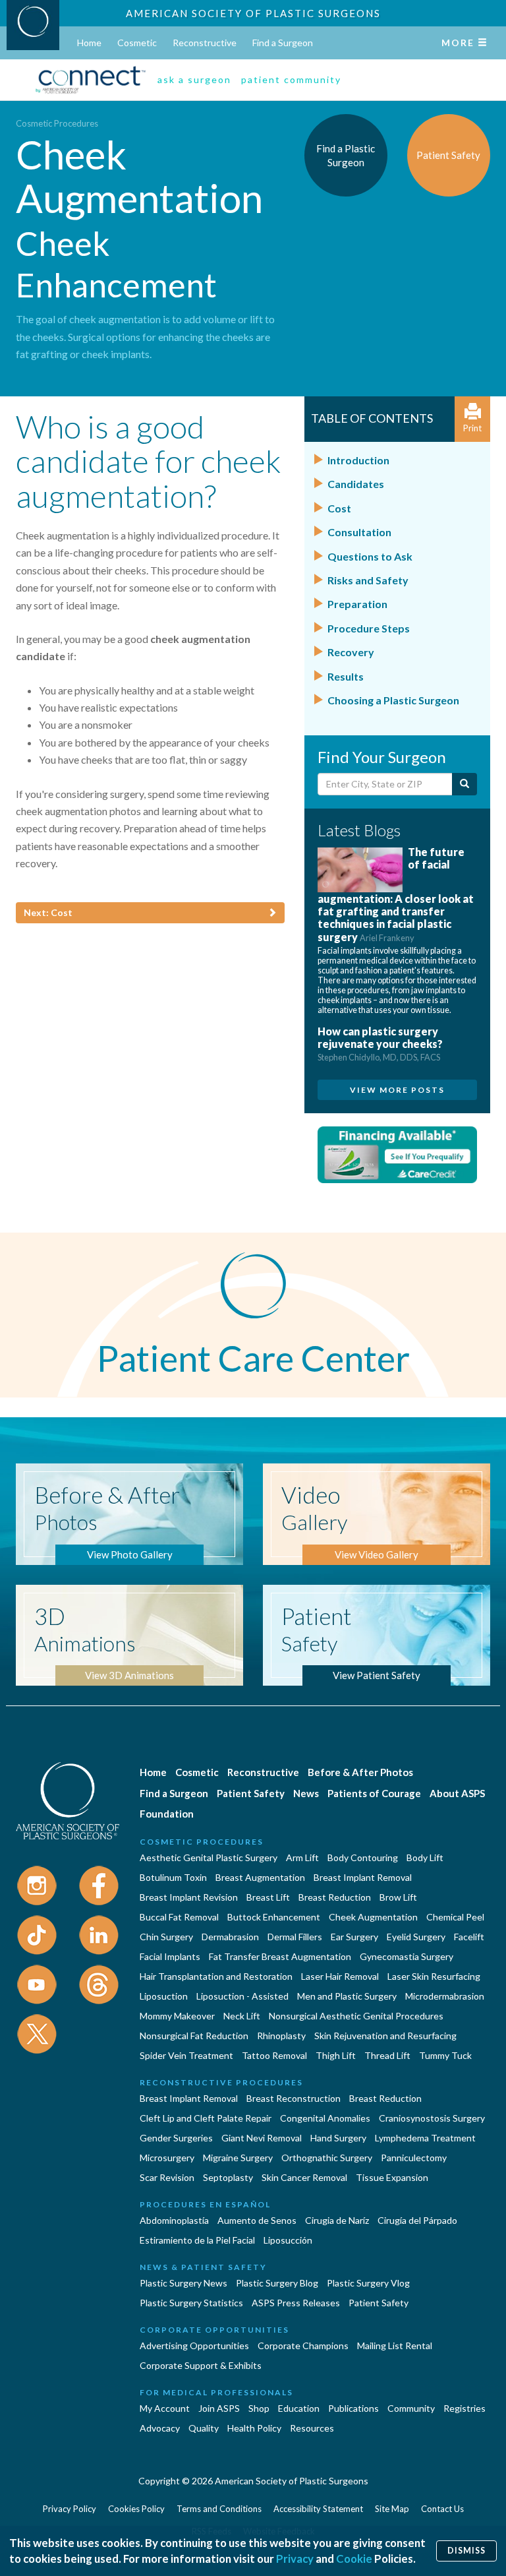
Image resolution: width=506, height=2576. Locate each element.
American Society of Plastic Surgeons (253, 13)
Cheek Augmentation (373, 1917)
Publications (353, 2408)
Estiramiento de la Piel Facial (197, 2240)
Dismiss (466, 2551)
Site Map (392, 2509)
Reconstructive (205, 43)
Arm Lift (302, 1857)
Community (411, 2408)
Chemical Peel (455, 1917)
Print (472, 428)
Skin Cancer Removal (304, 2177)
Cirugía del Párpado (417, 2220)
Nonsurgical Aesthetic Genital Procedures (356, 2016)
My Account (165, 2408)
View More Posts (397, 1090)
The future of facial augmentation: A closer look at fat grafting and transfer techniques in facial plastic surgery (396, 894)
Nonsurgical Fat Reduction (194, 2036)
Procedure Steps (369, 628)
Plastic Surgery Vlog (368, 2283)
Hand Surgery (338, 2138)
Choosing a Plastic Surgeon (393, 700)
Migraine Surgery (238, 2158)
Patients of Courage (374, 1793)
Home (89, 43)
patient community (291, 79)
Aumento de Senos (257, 2220)
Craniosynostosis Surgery (432, 2118)
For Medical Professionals (216, 2392)
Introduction (358, 460)
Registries (464, 2408)
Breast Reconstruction (294, 2098)
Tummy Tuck (445, 2055)
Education (299, 2408)
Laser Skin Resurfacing (434, 1976)
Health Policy (254, 2428)
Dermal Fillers (295, 1937)
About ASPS (457, 1793)
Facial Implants (170, 1956)
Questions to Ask (370, 556)
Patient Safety (251, 1793)
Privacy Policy (70, 2509)
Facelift (469, 1937)
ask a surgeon (194, 79)
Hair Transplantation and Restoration (216, 1976)
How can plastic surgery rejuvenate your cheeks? (380, 1044)
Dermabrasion (230, 1937)
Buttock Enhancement (274, 1917)
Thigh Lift (336, 2055)
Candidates (356, 484)
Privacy (295, 2559)
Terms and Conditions (219, 2509)
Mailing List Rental (395, 2346)
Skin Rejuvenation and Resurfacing (385, 2036)
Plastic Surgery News (183, 2283)
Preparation (357, 604)
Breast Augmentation (260, 1877)
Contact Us (442, 2509)
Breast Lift (268, 1897)
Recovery (351, 652)
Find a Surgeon (283, 43)
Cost (339, 508)
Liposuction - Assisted (242, 1996)
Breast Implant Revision (189, 1897)
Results (346, 676)
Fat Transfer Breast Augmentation (280, 1956)
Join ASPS (219, 2408)
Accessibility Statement (318, 2509)
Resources (312, 2428)
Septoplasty (228, 2177)
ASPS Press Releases (296, 2303)
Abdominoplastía (174, 2220)
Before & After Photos (360, 1772)
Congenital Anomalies (325, 2118)
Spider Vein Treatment (186, 2055)
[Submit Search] (464, 784)
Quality (204, 2428)
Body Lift (425, 1857)
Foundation (167, 1814)
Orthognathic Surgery (327, 2158)
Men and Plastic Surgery (347, 1996)
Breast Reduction (335, 1897)
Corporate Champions (303, 2346)
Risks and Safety (368, 580)
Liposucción (288, 2240)
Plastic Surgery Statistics (191, 2303)
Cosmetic (137, 43)
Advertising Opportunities (194, 2346)
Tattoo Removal (274, 2055)
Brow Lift (398, 1897)
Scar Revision (167, 2177)
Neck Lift (242, 2016)
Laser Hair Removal (340, 1976)
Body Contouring (363, 1857)
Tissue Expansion (392, 2177)
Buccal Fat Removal (179, 1917)
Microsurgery (167, 2158)
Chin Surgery (166, 1937)
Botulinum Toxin (173, 1877)
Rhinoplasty (281, 2036)
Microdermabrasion (445, 1996)
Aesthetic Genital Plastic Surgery (209, 1857)
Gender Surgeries (176, 2138)
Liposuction (164, 1996)
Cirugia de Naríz (337, 2220)
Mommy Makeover (177, 2016)
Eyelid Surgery (416, 1937)
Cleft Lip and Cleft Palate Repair (206, 2118)
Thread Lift (387, 2055)
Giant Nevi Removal (262, 2138)
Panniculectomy (414, 2158)
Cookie (354, 2559)
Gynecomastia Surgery (407, 1956)
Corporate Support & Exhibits (201, 2365)
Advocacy (160, 2428)
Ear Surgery (354, 1937)
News (306, 1793)
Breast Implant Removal (363, 1877)
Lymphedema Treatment (425, 2138)
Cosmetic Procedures (57, 123)
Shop (259, 2408)
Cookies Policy (136, 2509)
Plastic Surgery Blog (277, 2283)
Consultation (359, 532)
